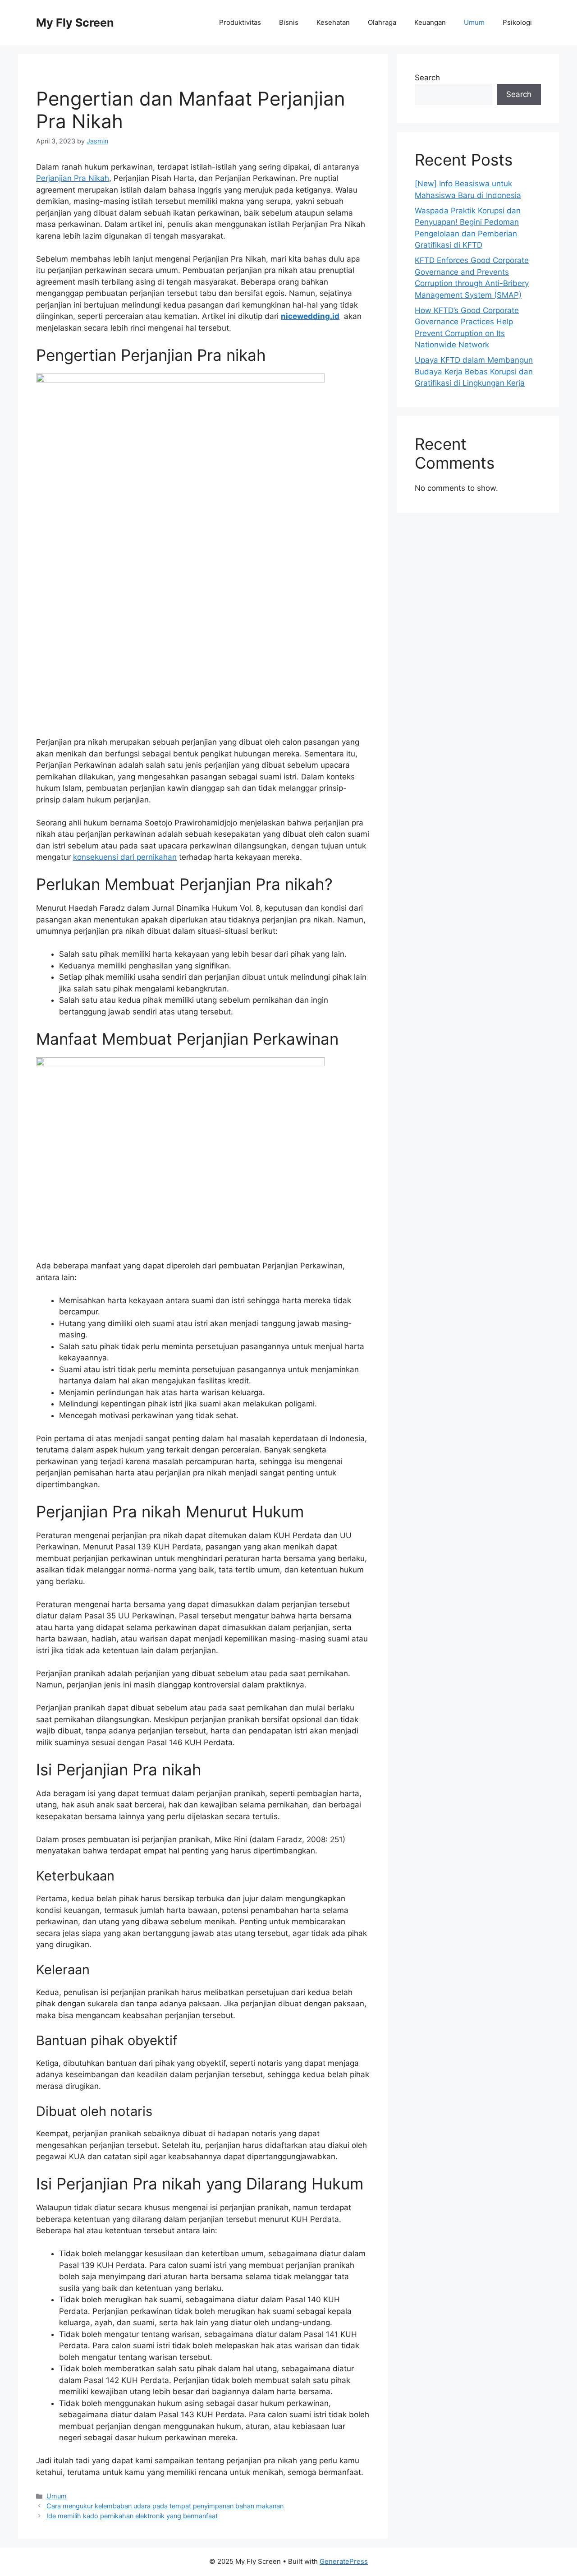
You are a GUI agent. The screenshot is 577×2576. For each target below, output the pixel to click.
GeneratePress (344, 2561)
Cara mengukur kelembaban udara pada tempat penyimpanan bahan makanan (165, 2506)
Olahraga (382, 22)
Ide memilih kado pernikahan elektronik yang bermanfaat (132, 2516)
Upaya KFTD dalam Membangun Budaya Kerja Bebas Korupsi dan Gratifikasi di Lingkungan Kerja (474, 371)
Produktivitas (240, 22)
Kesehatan (333, 22)
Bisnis (289, 22)
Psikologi (517, 22)
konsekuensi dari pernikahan (125, 857)
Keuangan (430, 22)
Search (427, 78)
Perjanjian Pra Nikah (73, 178)
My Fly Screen (75, 23)
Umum (474, 22)
